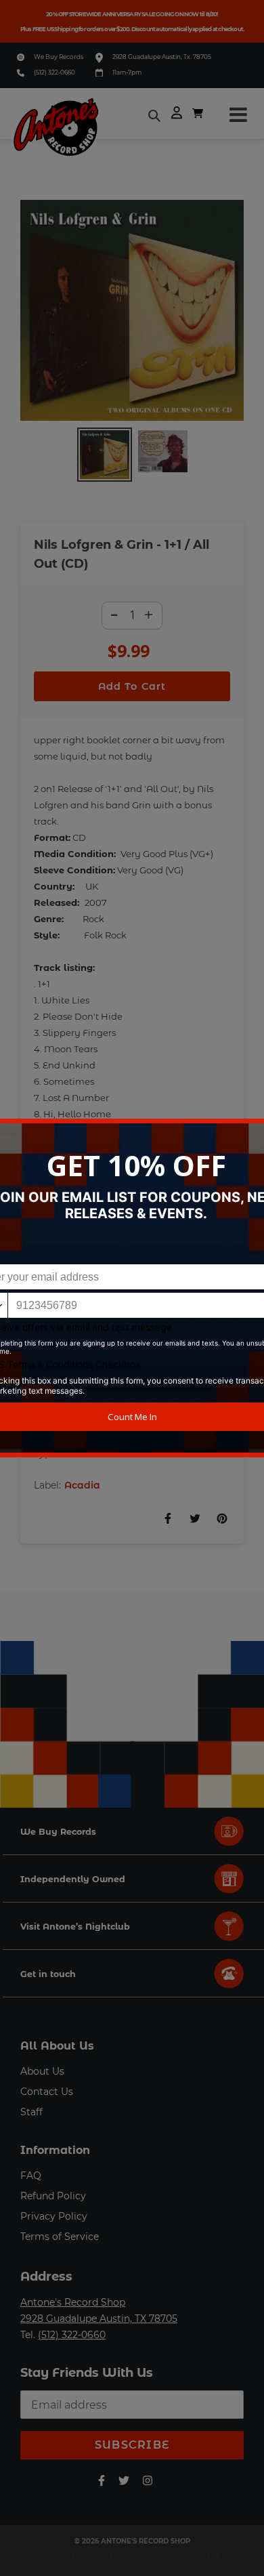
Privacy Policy (54, 2216)
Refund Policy (53, 2196)
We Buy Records (59, 57)
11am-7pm (127, 72)
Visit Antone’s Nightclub (75, 1927)
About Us (42, 2071)
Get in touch (48, 1974)
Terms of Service (60, 2237)
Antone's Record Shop (73, 2302)
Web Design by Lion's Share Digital (132, 2556)
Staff (31, 2112)
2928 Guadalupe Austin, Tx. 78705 (162, 57)
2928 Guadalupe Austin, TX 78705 (99, 2319)
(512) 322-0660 (54, 72)
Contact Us (47, 2092)
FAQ (31, 2176)
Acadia (82, 1485)
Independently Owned (73, 1879)
